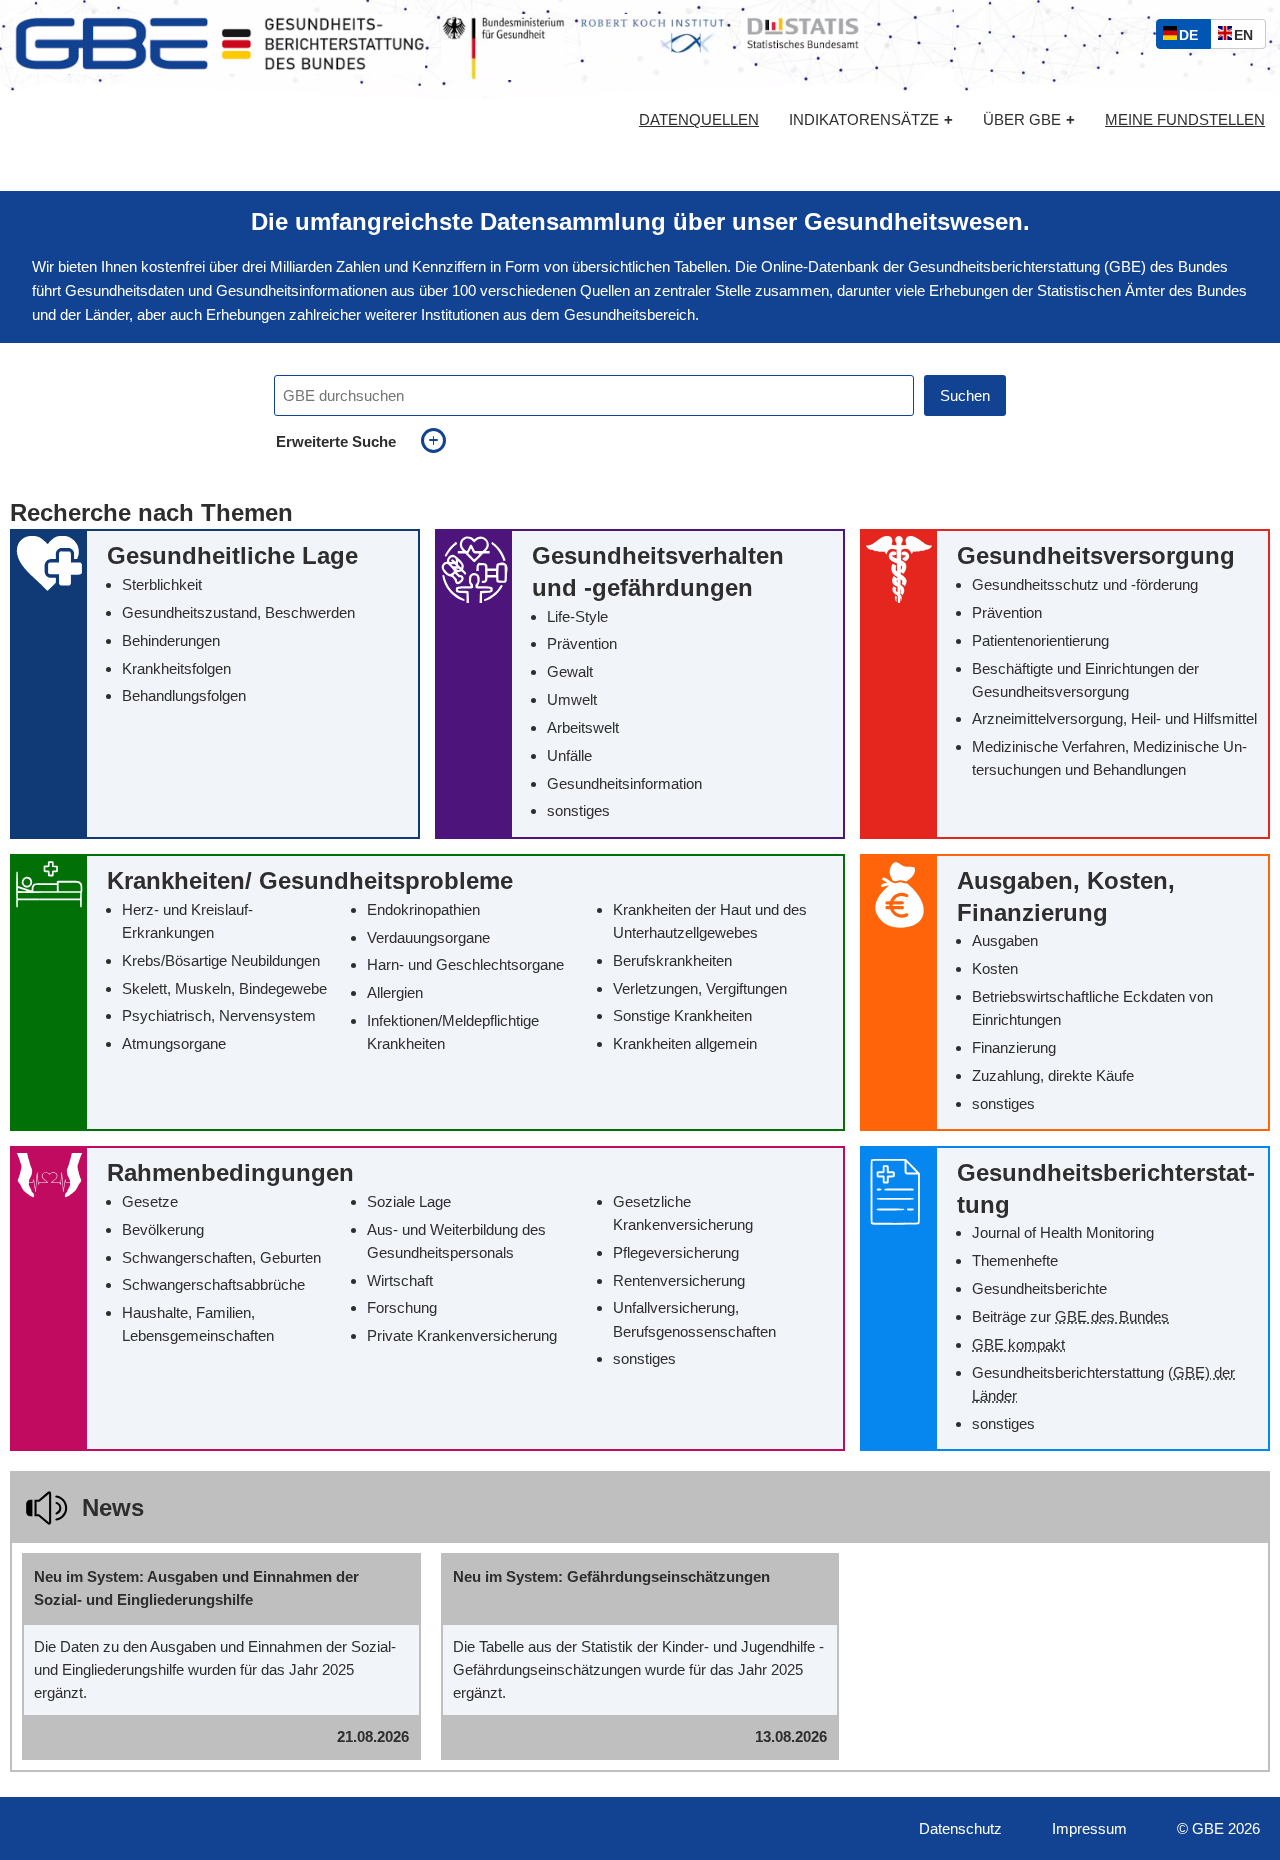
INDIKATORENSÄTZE (871, 119)
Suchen (965, 395)
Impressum (1089, 1828)
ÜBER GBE (1029, 119)
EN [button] (1248, 37)
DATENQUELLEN (699, 120)
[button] (215, 684)
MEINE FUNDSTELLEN (1185, 120)
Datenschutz (960, 1828)
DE (1193, 37)
